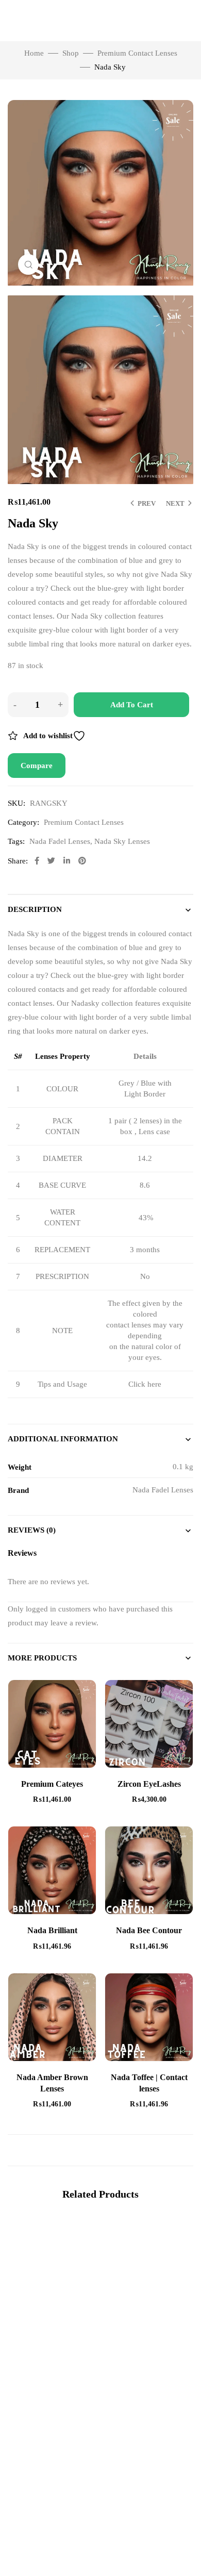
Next (175, 503)
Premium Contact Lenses (137, 53)
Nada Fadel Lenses (60, 841)
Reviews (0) (32, 1530)
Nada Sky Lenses (122, 841)
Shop (71, 53)
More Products (42, 1658)
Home (34, 53)
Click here (145, 1384)
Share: (18, 861)
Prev (147, 503)
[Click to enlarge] (28, 264)
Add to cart (132, 705)
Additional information (63, 1439)
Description (35, 909)
